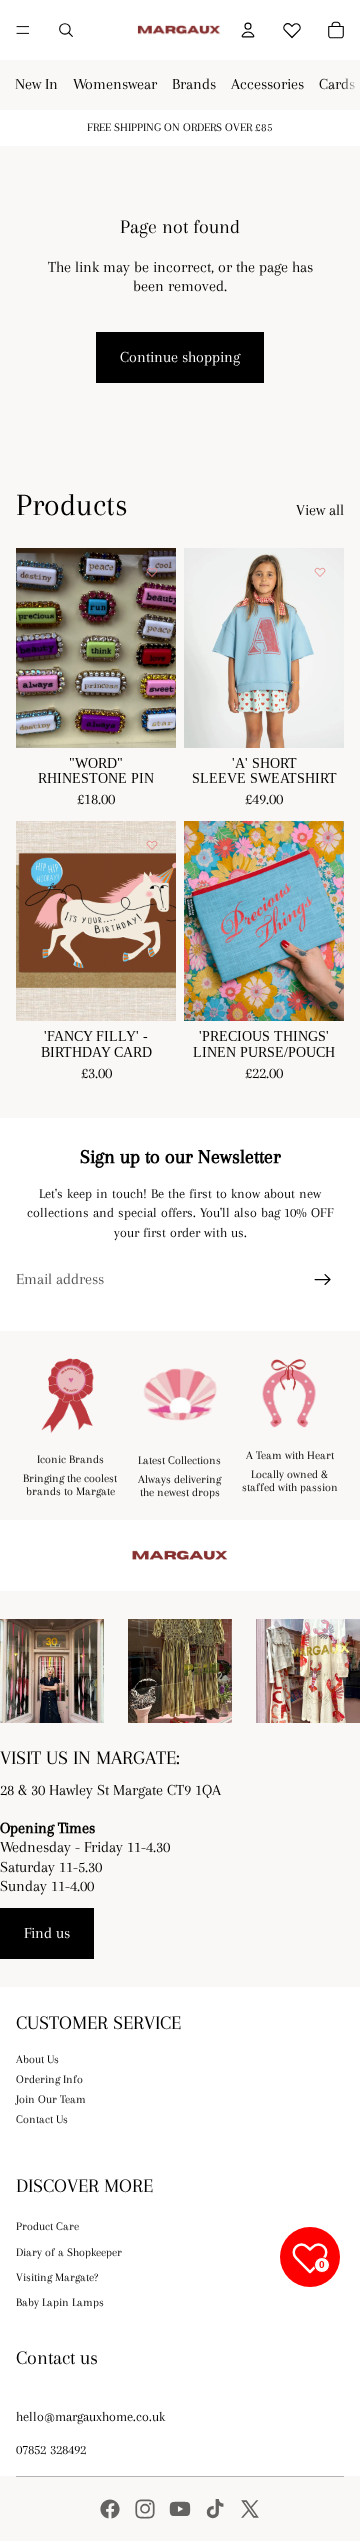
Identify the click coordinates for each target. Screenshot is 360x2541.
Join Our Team (51, 2099)
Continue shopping (180, 357)
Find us (47, 1933)
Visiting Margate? (57, 2277)
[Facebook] (110, 2509)
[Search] (66, 30)
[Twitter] (250, 2509)
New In (36, 84)
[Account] (248, 30)
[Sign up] (323, 1280)
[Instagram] (145, 2509)
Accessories (267, 84)
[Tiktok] (215, 2509)
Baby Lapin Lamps (60, 2302)
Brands (194, 84)
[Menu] (23, 30)
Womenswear (115, 84)
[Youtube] (180, 2509)
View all (320, 510)
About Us (37, 2059)
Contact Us (42, 2119)
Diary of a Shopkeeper (69, 2252)
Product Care (47, 2226)
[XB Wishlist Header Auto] (292, 27)
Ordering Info (49, 2079)
